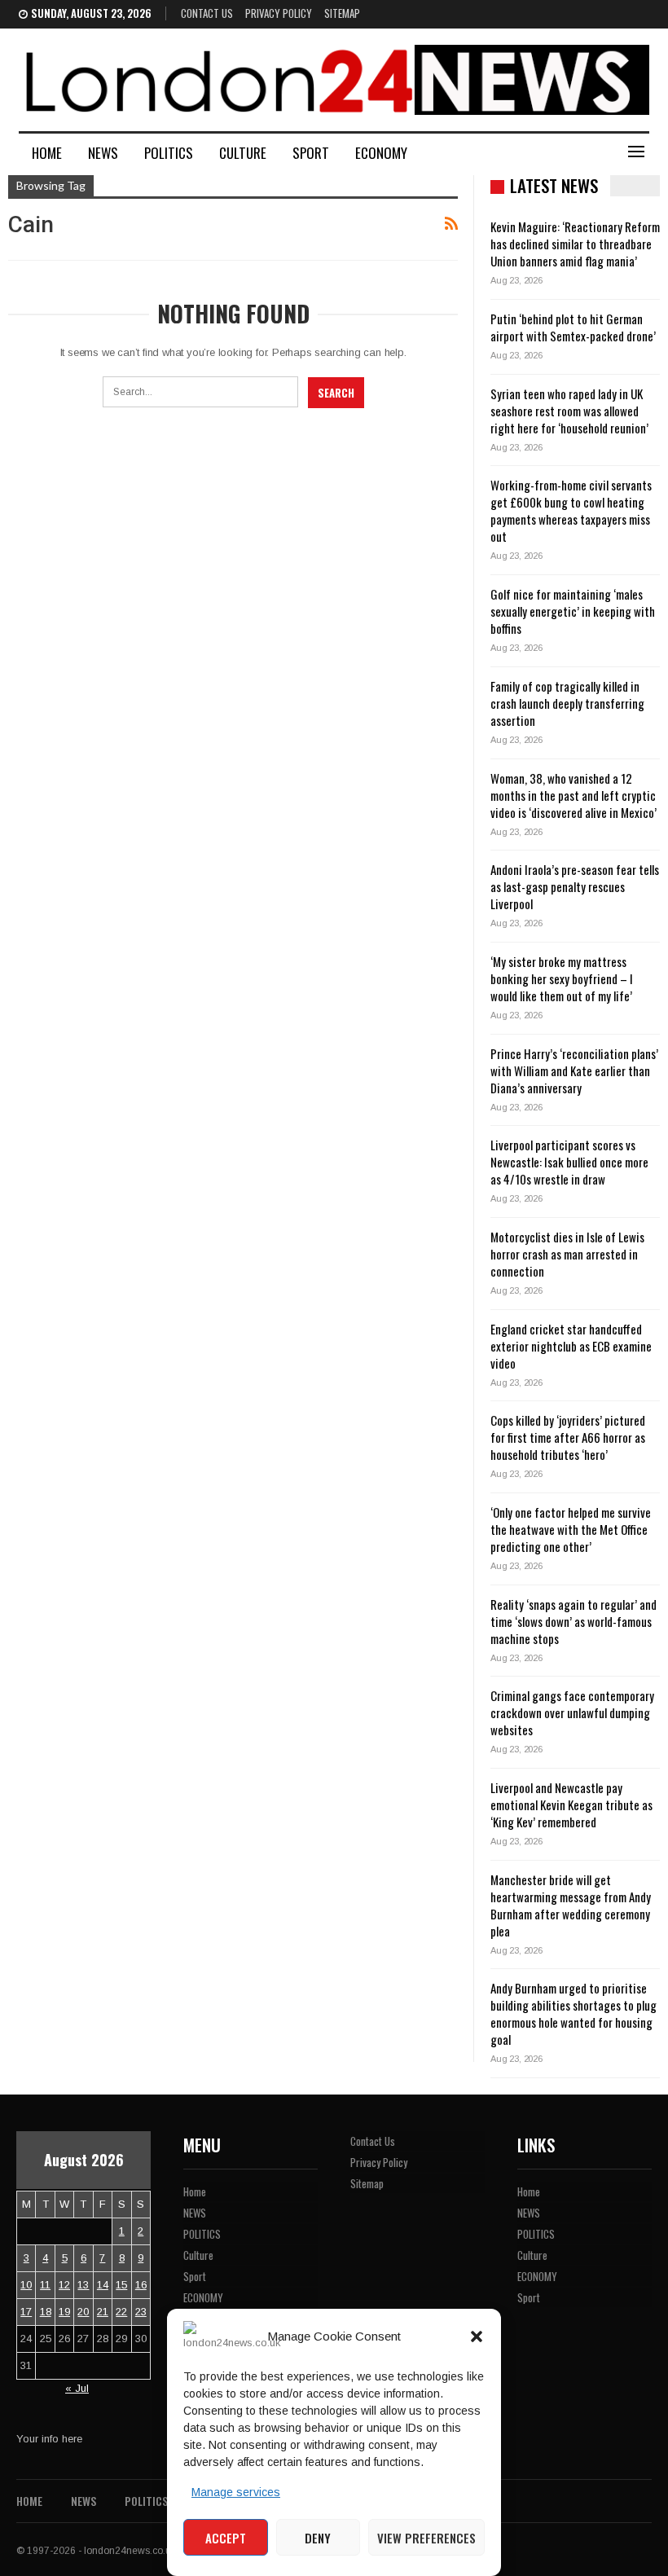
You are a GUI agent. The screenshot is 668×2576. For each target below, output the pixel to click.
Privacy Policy (279, 13)
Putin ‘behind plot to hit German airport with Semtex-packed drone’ (573, 327)
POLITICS (169, 153)
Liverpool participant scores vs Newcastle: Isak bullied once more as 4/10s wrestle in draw (569, 1162)
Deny (318, 2538)
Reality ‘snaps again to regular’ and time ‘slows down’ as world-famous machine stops (574, 1621)
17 (26, 2312)
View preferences (426, 2538)
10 (26, 2285)
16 (141, 2285)
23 (141, 2312)
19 (64, 2312)
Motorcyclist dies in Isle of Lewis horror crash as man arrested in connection (567, 1254)
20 (83, 2312)
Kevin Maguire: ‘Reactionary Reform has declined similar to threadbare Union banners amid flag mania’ (575, 244)
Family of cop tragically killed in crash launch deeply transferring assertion (567, 703)
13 (83, 2285)
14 (103, 2285)
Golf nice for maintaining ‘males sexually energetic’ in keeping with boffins (573, 611)
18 (46, 2312)
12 (64, 2285)
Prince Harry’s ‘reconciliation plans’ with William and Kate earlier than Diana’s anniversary (574, 1070)
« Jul (77, 2388)
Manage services (236, 2492)
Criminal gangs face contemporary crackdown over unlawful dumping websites (572, 1712)
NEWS (103, 153)
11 (45, 2285)
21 (103, 2312)
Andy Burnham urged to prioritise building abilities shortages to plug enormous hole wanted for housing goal (574, 2013)
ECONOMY (381, 153)
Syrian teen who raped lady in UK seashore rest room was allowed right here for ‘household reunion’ (569, 411)
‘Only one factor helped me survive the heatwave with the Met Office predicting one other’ (571, 1529)
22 (121, 2312)
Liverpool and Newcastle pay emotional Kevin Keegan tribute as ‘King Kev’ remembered (571, 1805)
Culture (243, 153)
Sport (311, 153)
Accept (226, 2538)
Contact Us (207, 13)
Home (47, 153)
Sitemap (342, 13)
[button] (477, 2336)
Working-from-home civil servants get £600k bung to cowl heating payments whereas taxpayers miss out (571, 510)
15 (121, 2285)
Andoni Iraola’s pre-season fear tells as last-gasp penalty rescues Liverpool (575, 886)
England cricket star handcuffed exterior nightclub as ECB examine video (571, 1346)
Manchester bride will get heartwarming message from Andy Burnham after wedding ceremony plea (571, 1905)
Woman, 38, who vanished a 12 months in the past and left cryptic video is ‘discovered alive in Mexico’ (574, 795)
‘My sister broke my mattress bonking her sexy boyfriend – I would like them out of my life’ (562, 978)
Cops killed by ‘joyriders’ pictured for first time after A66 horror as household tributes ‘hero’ (568, 1437)
